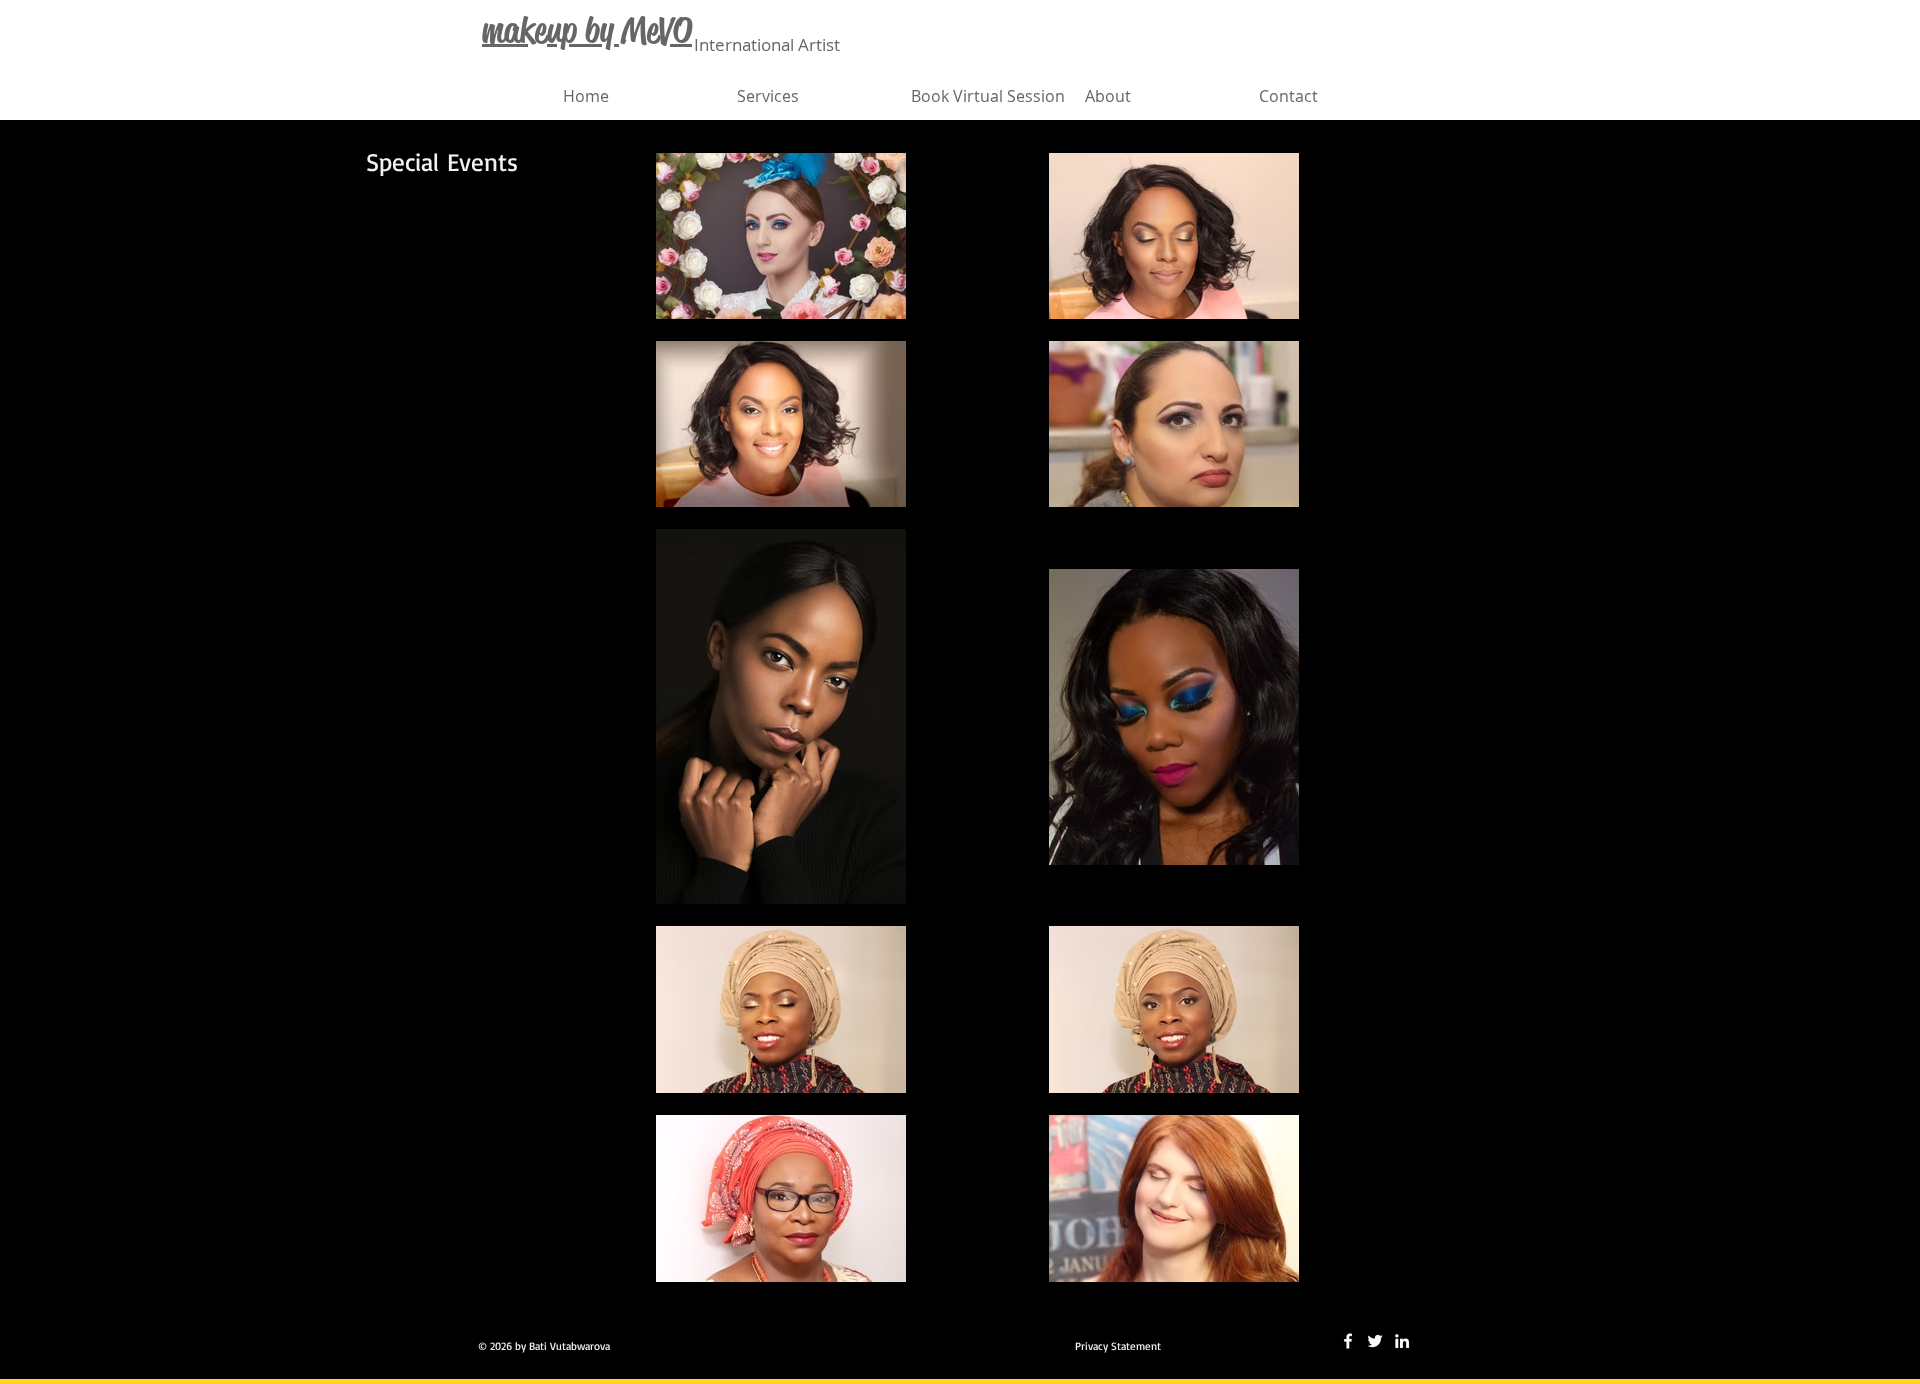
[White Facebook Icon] (1348, 1341)
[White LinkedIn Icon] (1402, 1341)
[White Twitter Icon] (1375, 1341)
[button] (814, 96)
